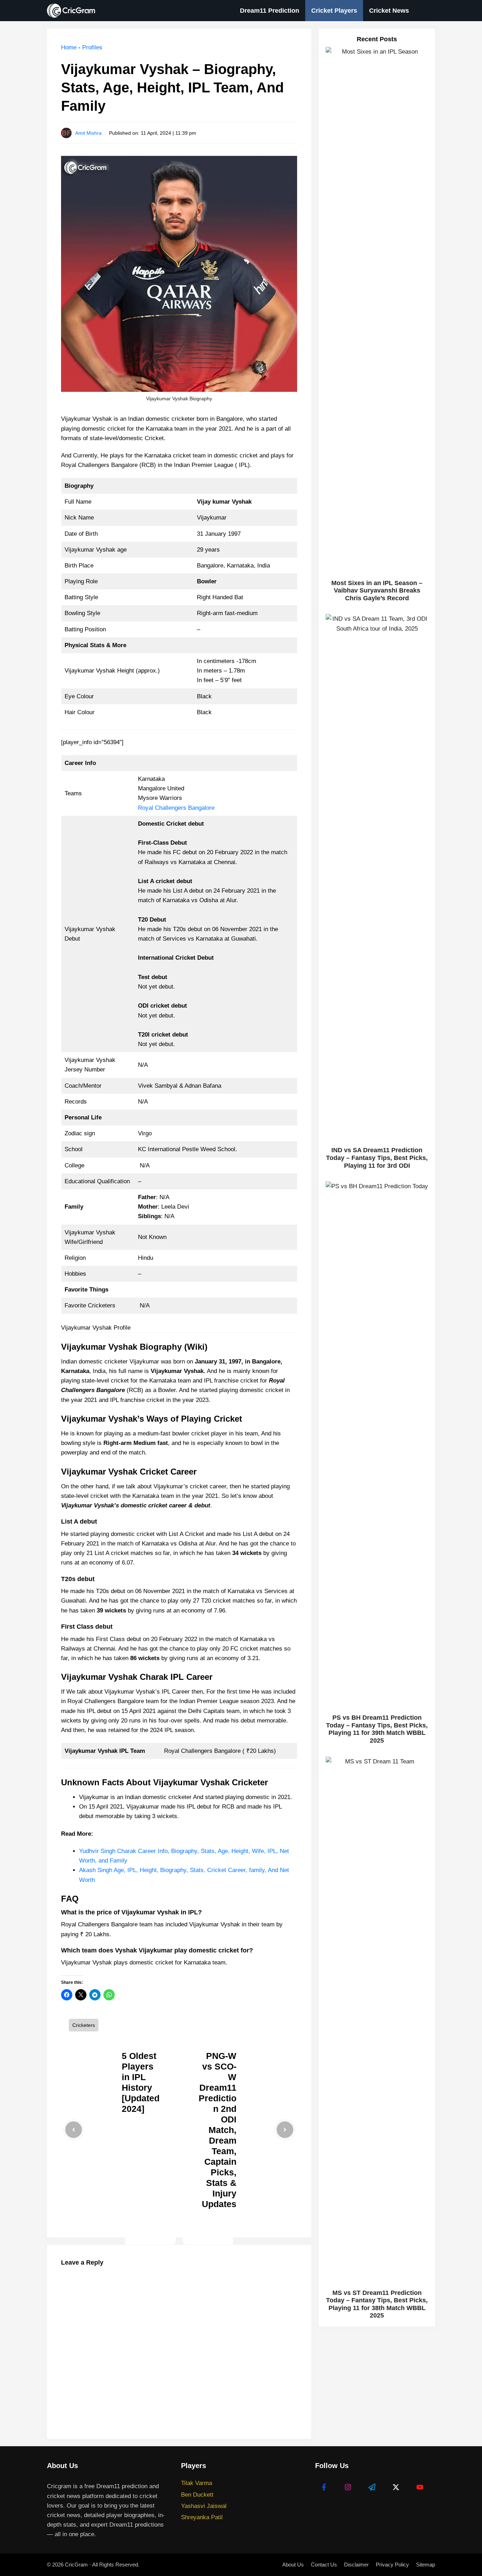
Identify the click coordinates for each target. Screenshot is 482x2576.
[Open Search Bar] (425, 11)
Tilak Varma (197, 2483)
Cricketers (84, 2025)
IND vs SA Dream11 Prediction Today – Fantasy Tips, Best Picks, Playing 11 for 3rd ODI (377, 1158)
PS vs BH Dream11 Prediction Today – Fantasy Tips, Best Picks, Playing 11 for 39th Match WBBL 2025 (377, 1729)
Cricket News (389, 11)
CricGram (76, 2565)
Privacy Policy (392, 2565)
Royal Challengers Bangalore (176, 808)
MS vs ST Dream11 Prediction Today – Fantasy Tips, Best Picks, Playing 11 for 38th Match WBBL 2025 (377, 2304)
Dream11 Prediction (270, 11)
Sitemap (426, 2565)
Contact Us (324, 2565)
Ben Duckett (197, 2495)
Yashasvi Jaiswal (204, 2506)
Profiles (92, 47)
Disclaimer (356, 2565)
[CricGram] (73, 11)
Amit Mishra (88, 133)
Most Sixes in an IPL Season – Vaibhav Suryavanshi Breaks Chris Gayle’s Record (377, 591)
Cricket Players (334, 11)
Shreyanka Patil (202, 2517)
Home (69, 47)
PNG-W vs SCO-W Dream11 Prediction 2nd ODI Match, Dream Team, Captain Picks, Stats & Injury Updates (218, 2130)
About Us (293, 2565)
